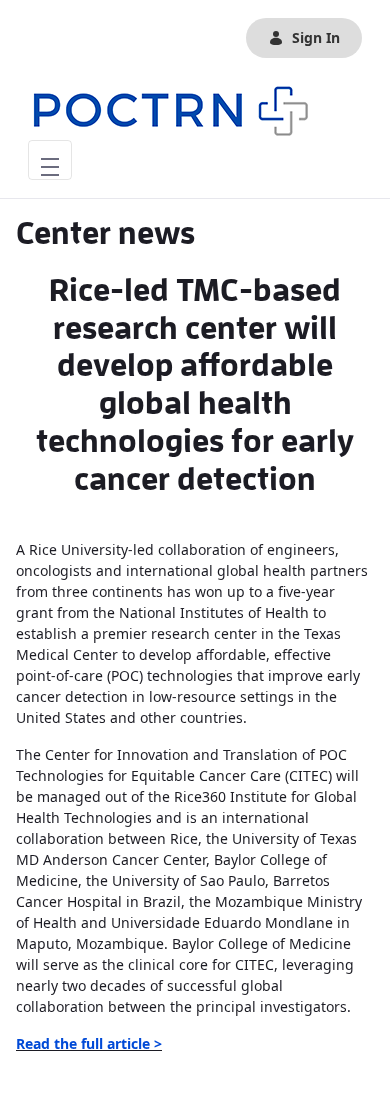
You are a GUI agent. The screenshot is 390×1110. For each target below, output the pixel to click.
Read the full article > (89, 1043)
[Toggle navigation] (50, 160)
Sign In (316, 37)
